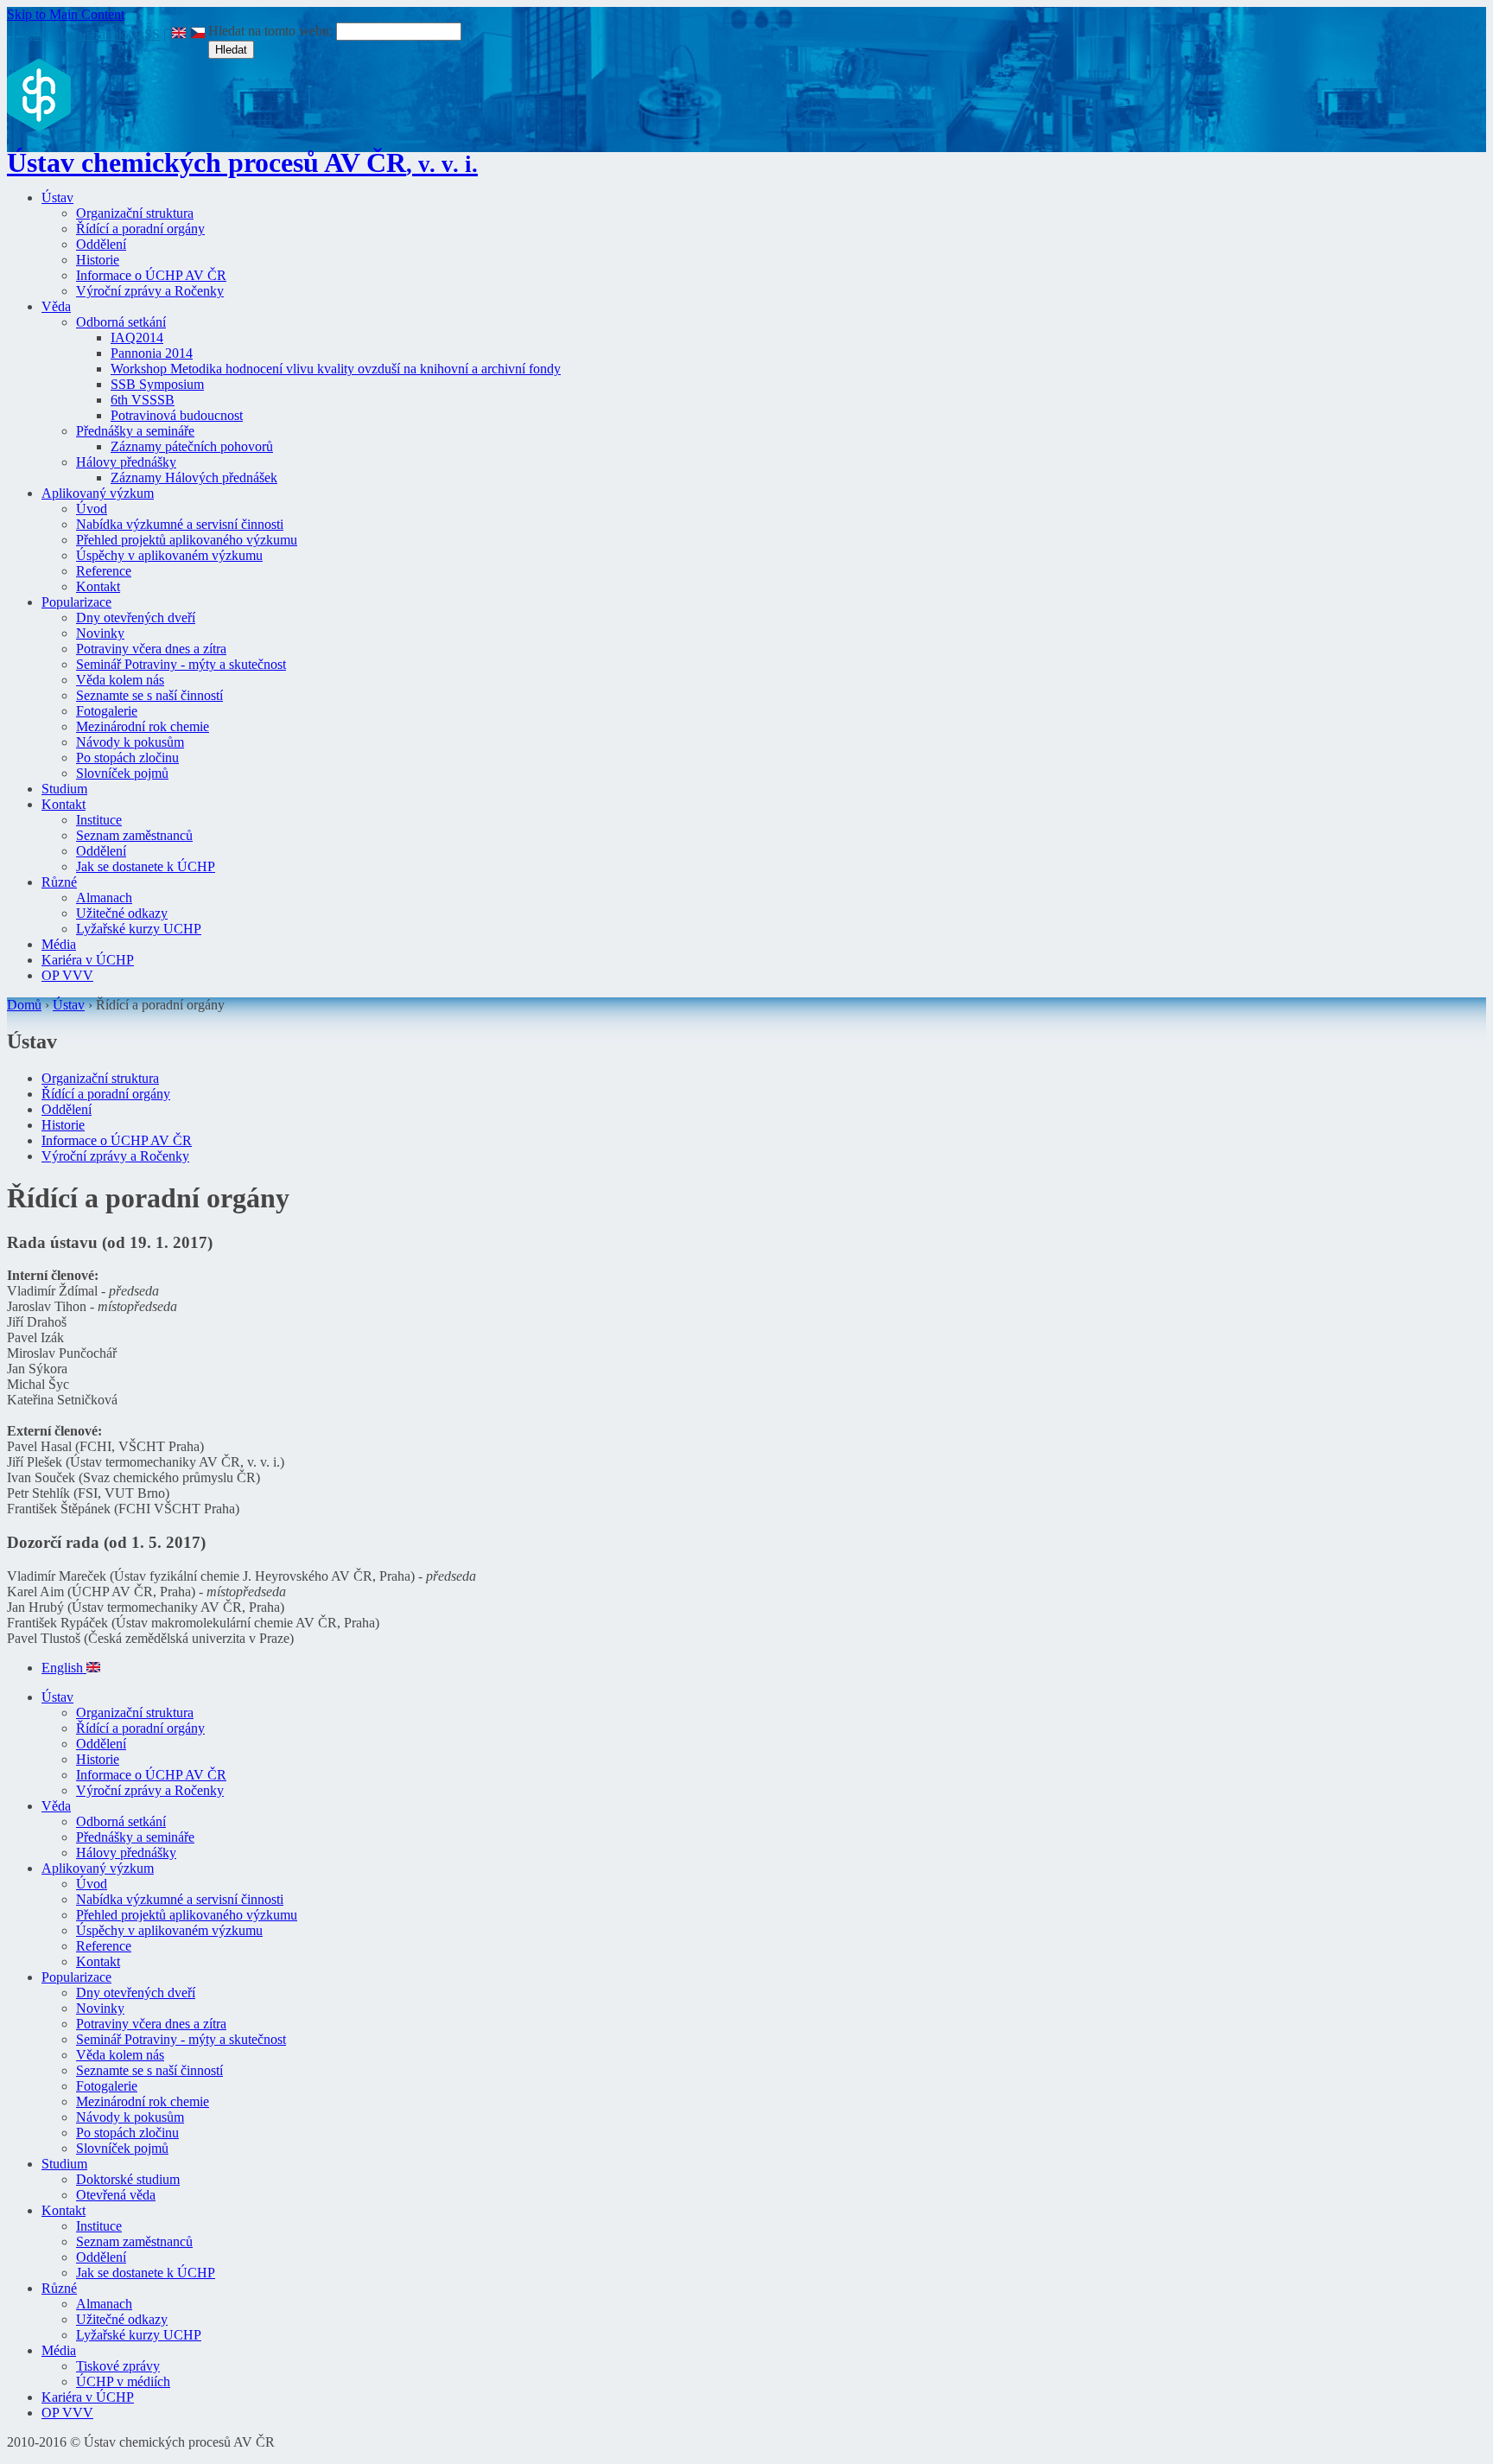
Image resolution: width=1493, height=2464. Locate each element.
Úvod (92, 509)
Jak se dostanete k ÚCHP (146, 866)
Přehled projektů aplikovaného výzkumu (187, 540)
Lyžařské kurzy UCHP (139, 929)
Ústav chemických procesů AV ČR (242, 162)
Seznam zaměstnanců (134, 835)
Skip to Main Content (66, 14)
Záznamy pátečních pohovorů (192, 446)
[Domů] (39, 127)
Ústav (57, 197)
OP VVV (67, 975)
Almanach (104, 898)
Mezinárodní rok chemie (143, 726)
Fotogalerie (107, 711)
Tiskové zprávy (118, 2366)
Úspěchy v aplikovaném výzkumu (169, 555)
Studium (64, 789)
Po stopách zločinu (127, 758)
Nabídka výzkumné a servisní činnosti (180, 524)
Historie (98, 260)
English (64, 1668)
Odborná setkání (121, 322)
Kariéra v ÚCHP (88, 960)
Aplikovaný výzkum (98, 493)
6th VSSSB (143, 400)
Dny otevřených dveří (136, 618)
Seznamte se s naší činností (149, 695)
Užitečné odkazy (122, 913)
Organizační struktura (135, 213)
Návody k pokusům (130, 742)
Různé (59, 882)
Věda (56, 306)
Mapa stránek (89, 34)
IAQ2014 (137, 337)
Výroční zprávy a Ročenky (150, 291)
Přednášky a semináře (135, 431)
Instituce (99, 820)
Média (59, 944)
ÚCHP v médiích (123, 2381)
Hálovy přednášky (126, 462)
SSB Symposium (157, 384)
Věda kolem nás (120, 680)
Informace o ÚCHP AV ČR (151, 275)
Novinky (100, 633)
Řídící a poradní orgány (140, 229)
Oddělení (101, 244)
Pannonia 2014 (152, 353)
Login (26, 34)
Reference (104, 571)
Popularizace (76, 602)
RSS (147, 34)
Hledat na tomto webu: (272, 31)
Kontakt (98, 586)
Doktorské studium (128, 2179)
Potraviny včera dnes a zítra (151, 649)
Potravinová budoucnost (177, 415)
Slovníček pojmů (122, 773)
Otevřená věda (116, 2195)
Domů (24, 1005)
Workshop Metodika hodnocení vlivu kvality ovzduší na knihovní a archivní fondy (336, 369)
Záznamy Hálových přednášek (194, 478)
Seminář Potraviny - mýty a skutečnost (181, 664)
